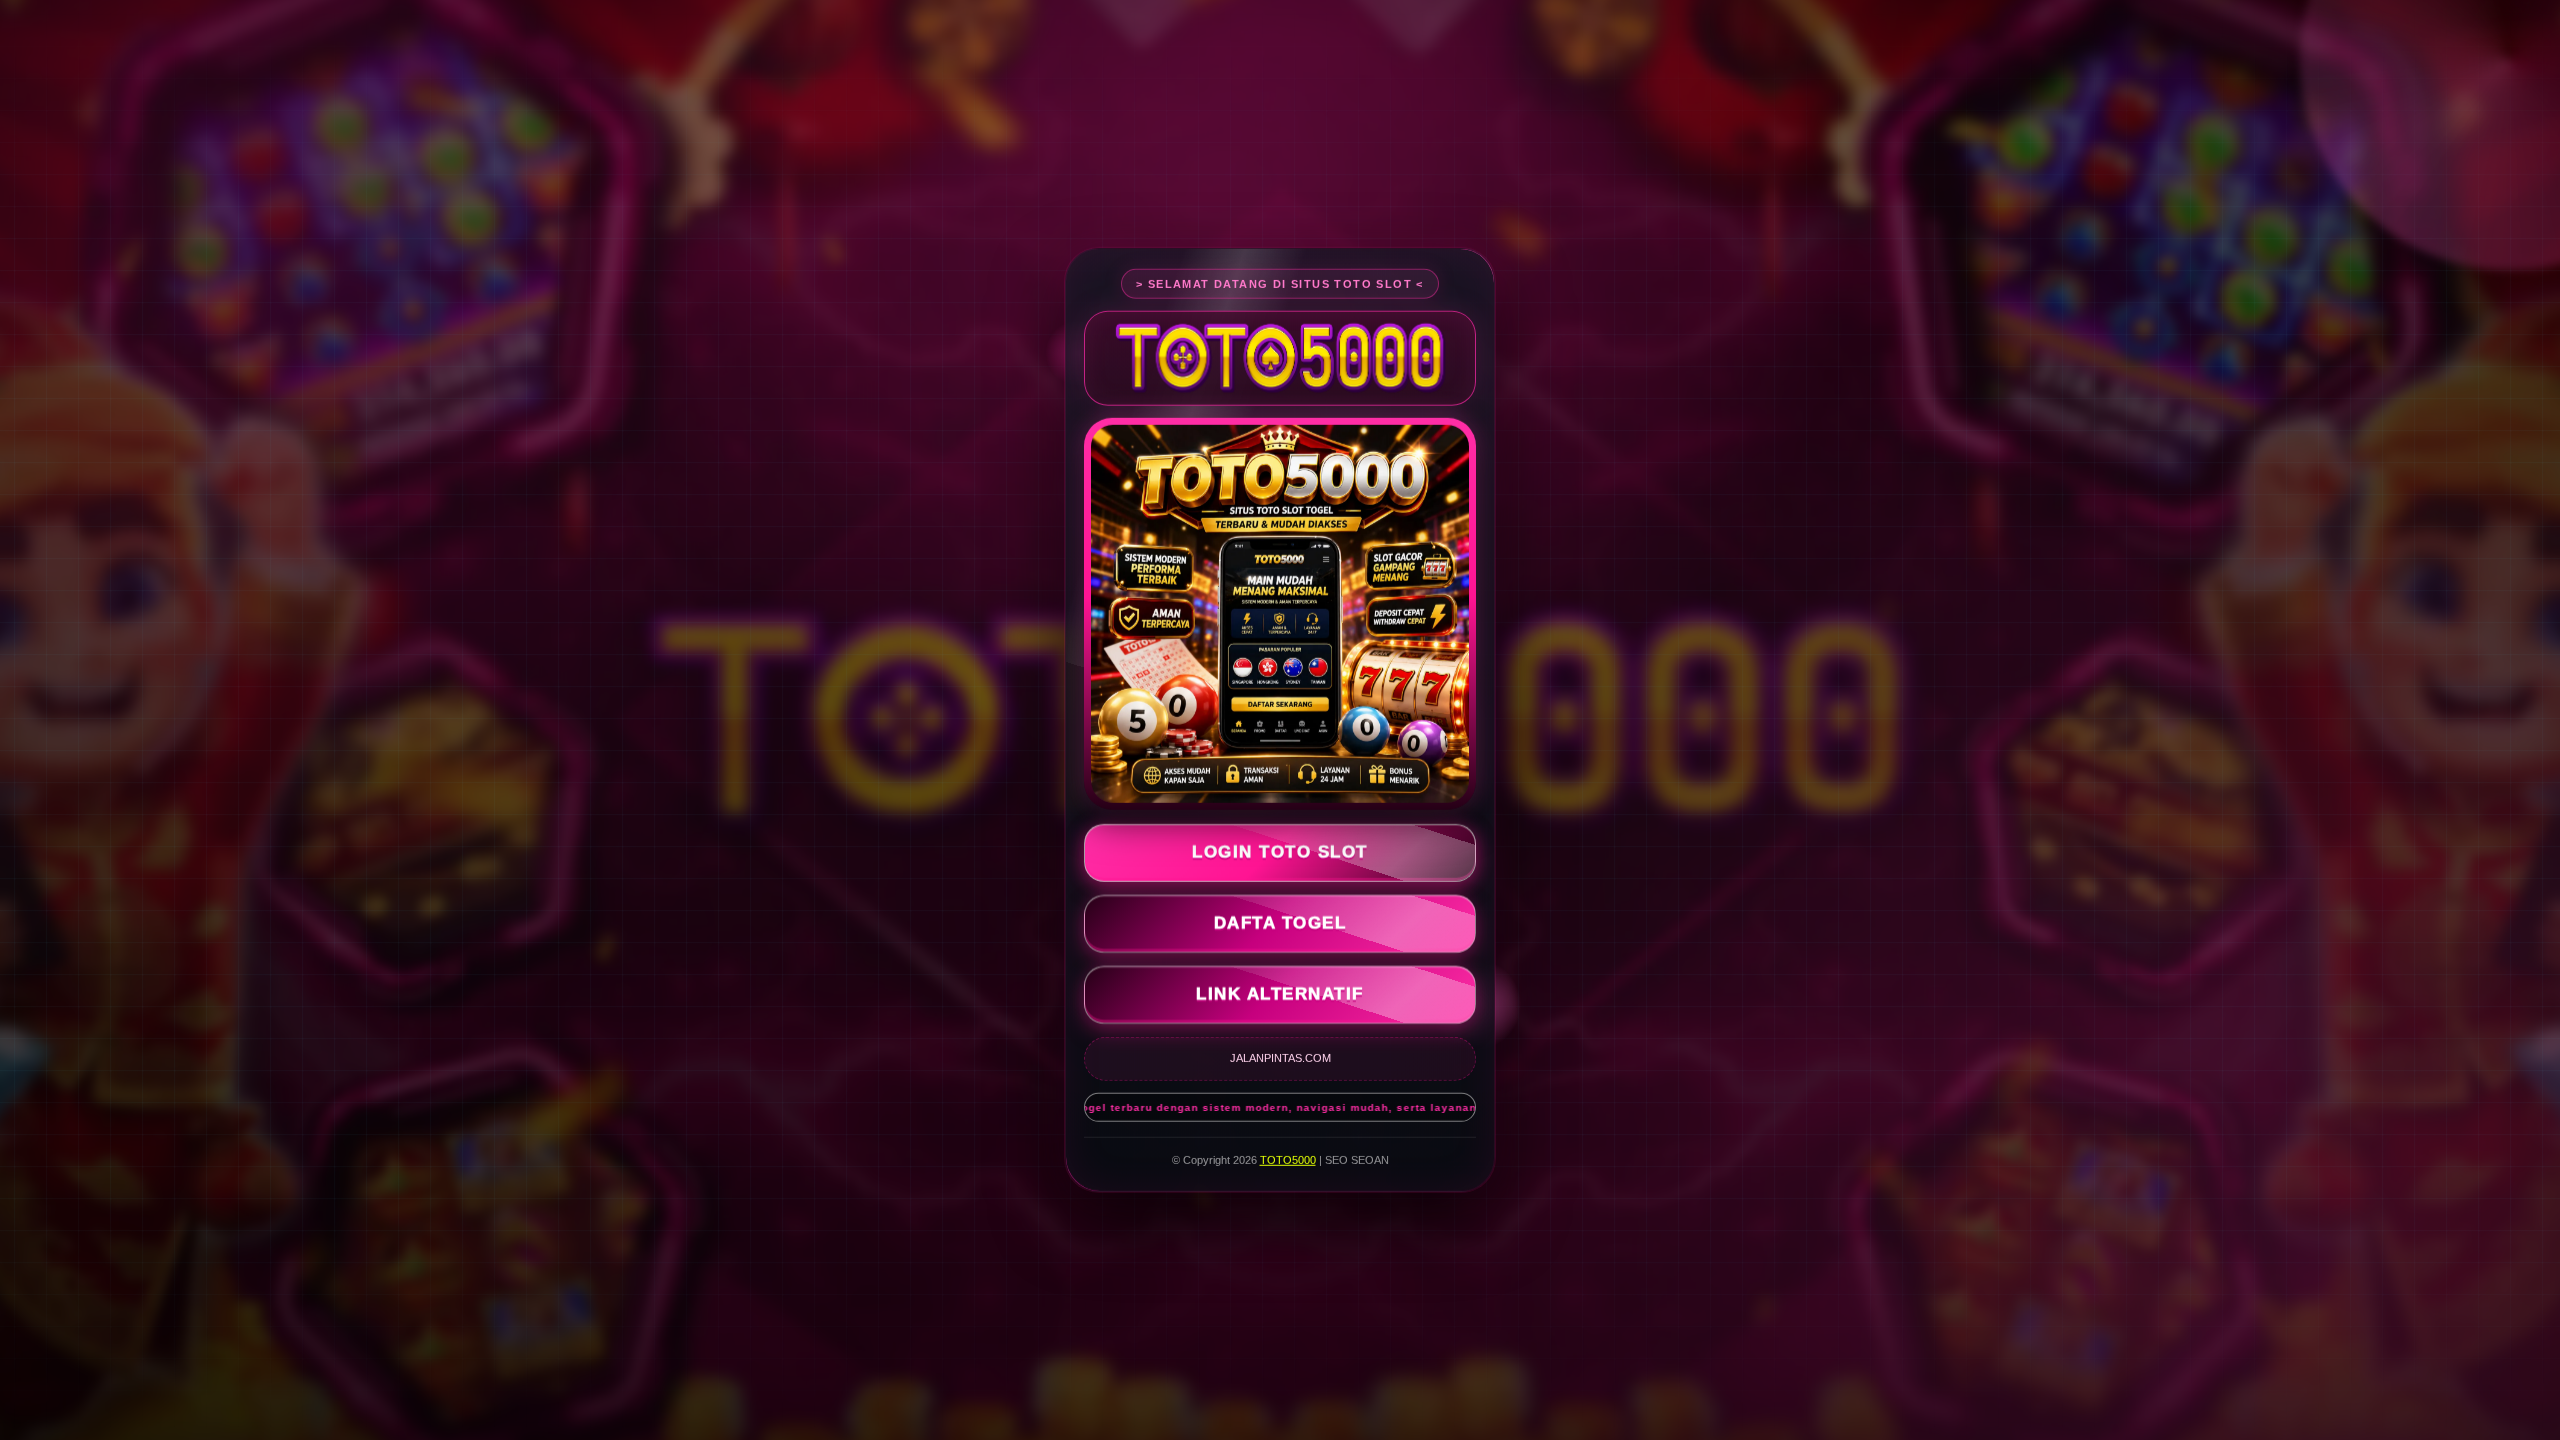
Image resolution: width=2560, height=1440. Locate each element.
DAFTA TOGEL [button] (1280, 923)
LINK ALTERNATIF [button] (1280, 994)
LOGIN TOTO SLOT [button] (1280, 852)
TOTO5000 (1288, 1160)
